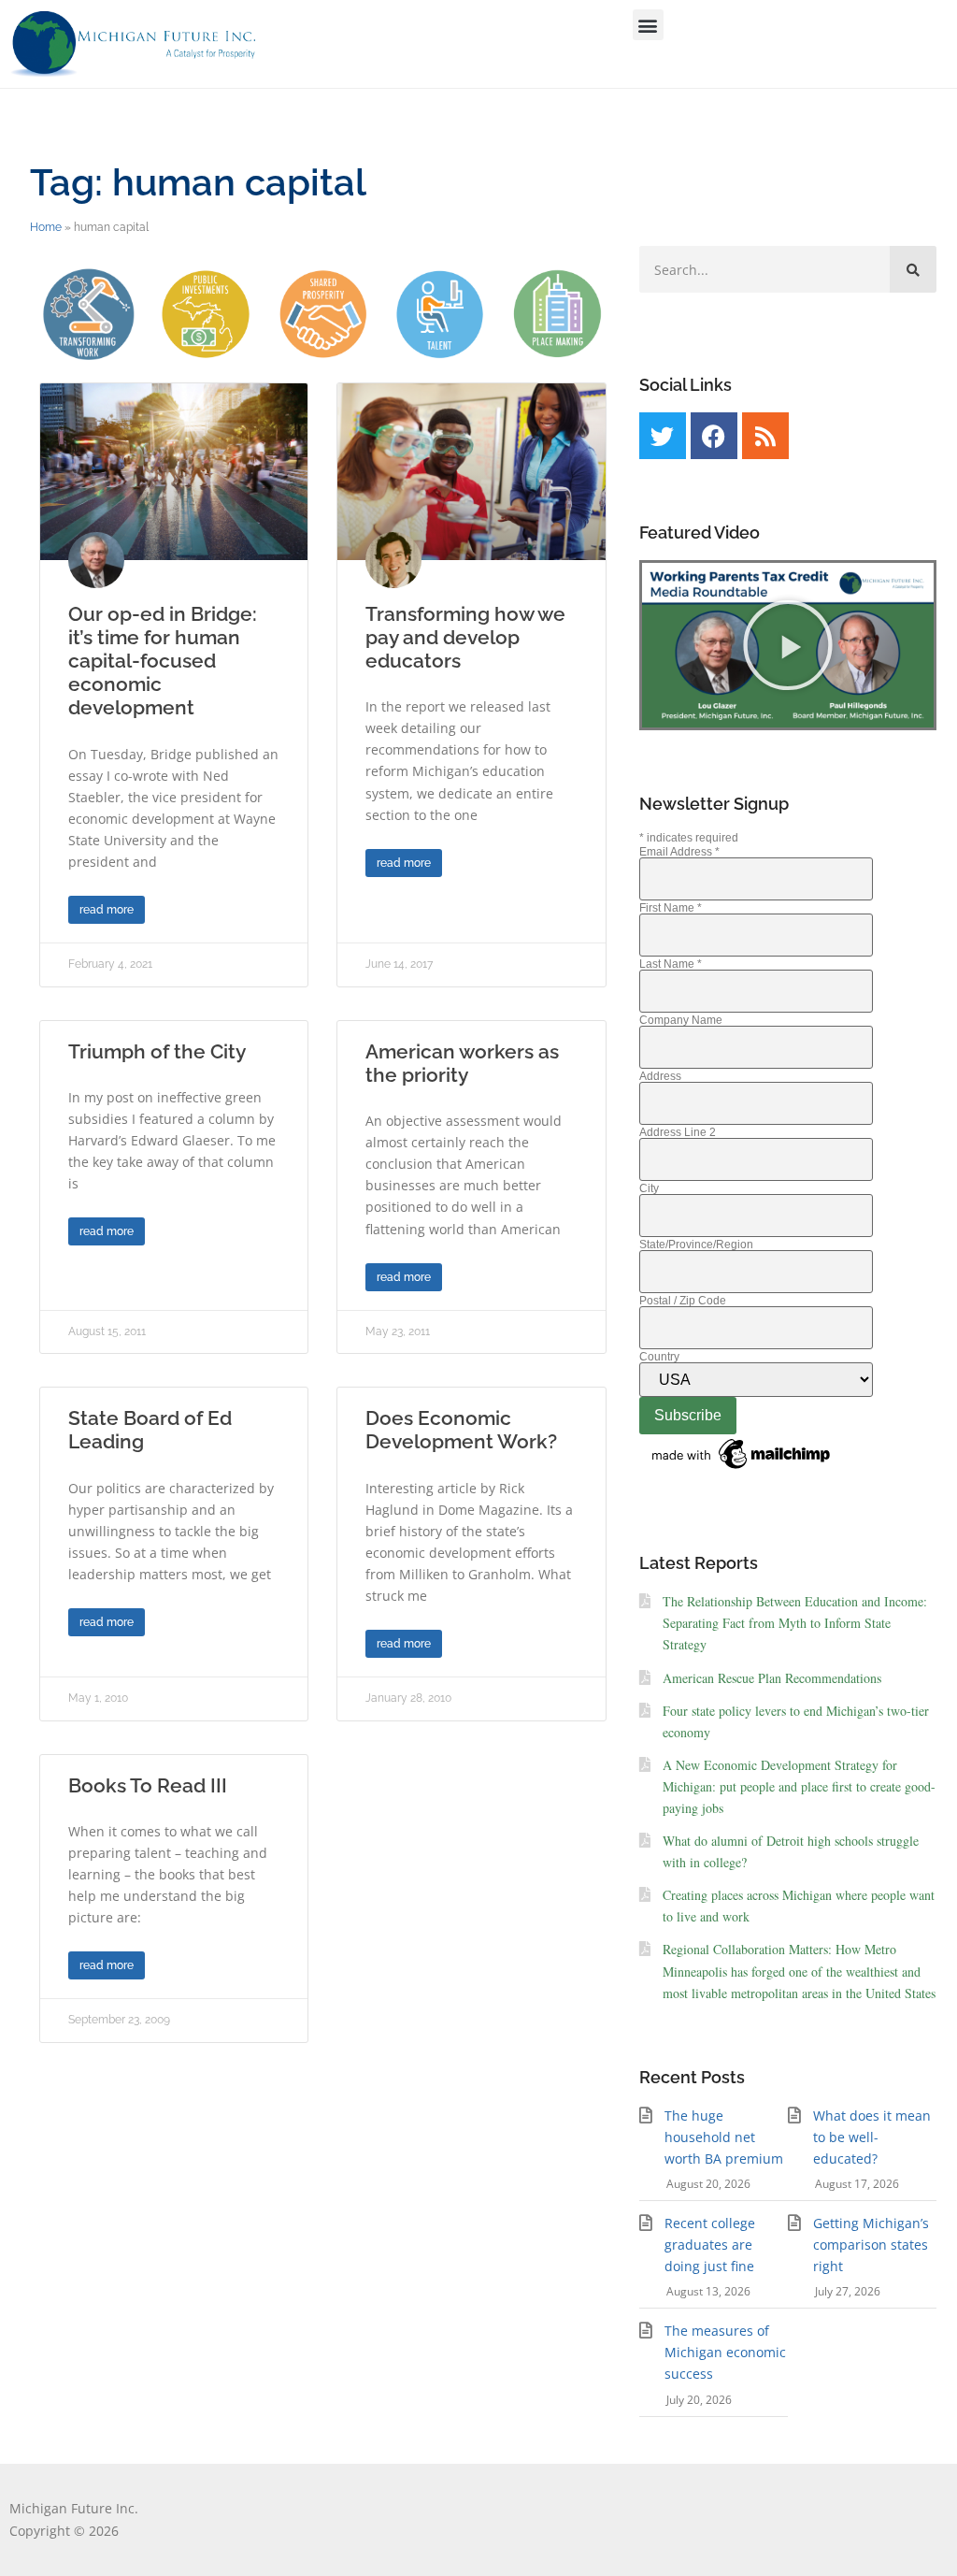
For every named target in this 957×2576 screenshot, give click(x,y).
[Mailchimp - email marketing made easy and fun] (742, 1470)
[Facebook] (714, 436)
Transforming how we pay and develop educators (465, 637)
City (649, 1188)
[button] (648, 25)
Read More (107, 910)
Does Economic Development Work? (461, 1430)
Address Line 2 (678, 1132)
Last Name (671, 964)
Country (659, 1357)
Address (660, 1076)
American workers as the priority (462, 1063)
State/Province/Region (696, 1245)
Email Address (679, 852)
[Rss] (765, 436)
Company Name (681, 1020)
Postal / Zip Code (683, 1301)
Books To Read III (148, 1785)
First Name (671, 908)
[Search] (913, 269)
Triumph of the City (157, 1051)
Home (46, 227)
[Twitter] (663, 436)
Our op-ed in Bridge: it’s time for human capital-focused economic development (163, 661)
